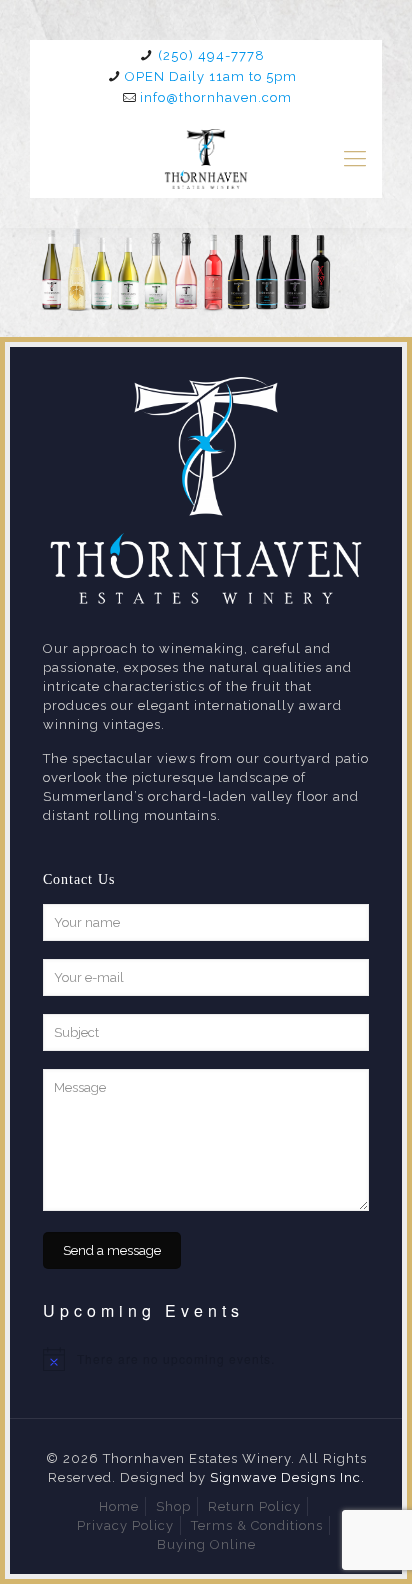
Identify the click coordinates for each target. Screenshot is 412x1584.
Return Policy (254, 1506)
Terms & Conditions (257, 1525)
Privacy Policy (125, 1525)
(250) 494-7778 (211, 55)
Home (119, 1506)
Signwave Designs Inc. (287, 1477)
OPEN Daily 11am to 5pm (211, 76)
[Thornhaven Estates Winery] (206, 158)
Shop (173, 1506)
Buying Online (206, 1544)
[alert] (206, 1359)
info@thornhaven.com (216, 97)
